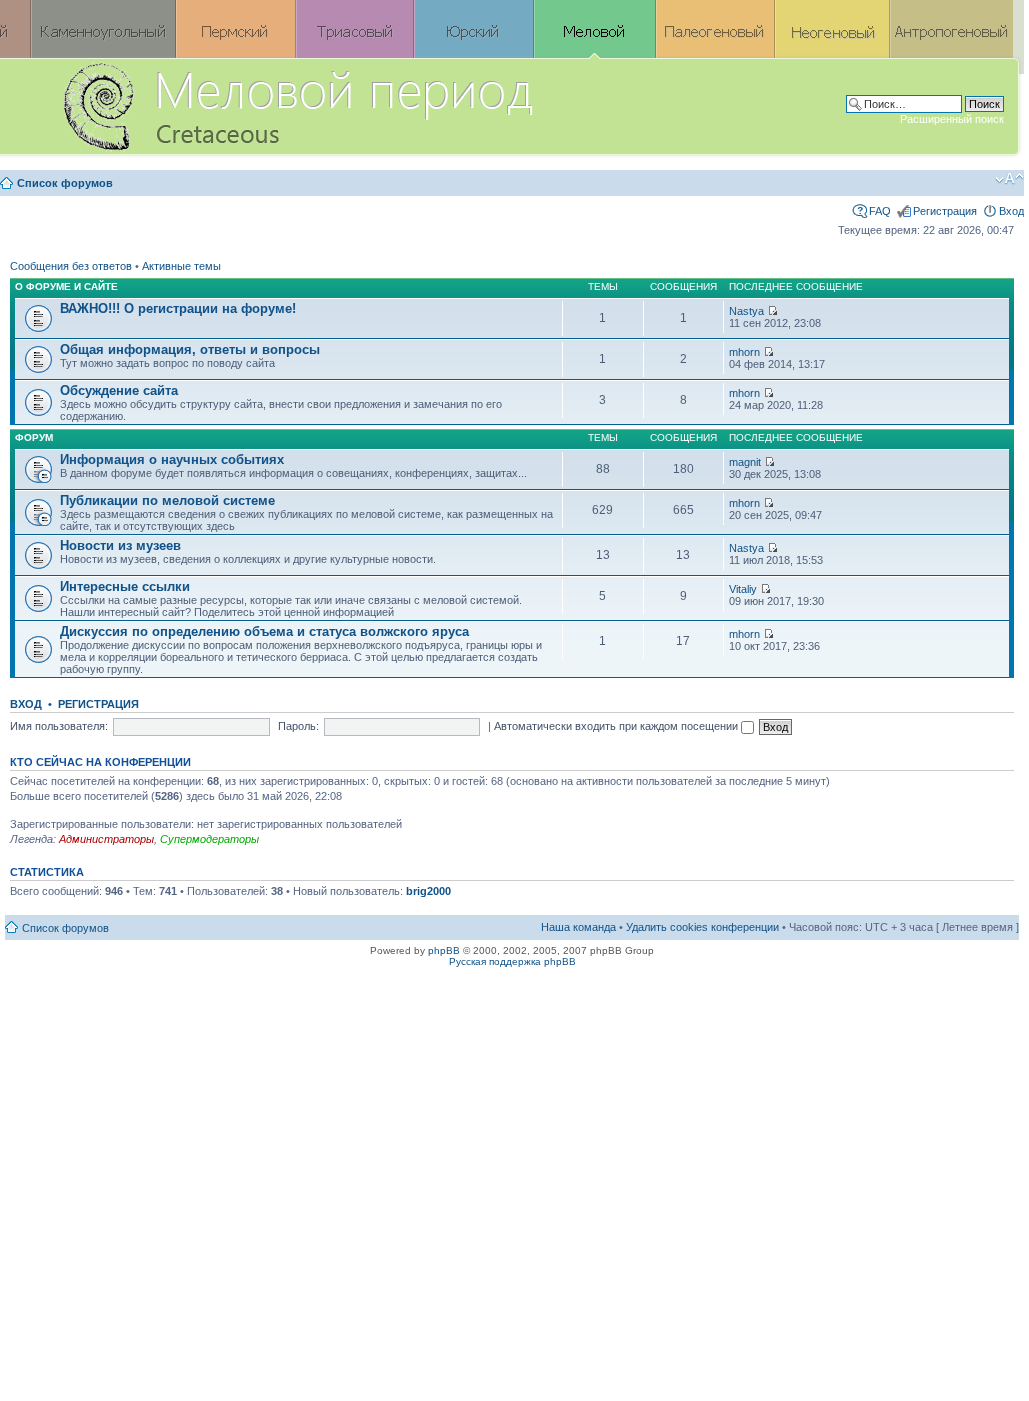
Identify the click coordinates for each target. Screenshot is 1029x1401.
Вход (1011, 211)
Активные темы (181, 266)
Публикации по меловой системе (167, 500)
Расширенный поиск (952, 119)
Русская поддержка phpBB (512, 961)
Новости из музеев (120, 545)
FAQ (880, 211)
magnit (745, 462)
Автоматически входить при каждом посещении (617, 726)
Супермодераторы (209, 839)
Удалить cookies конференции (702, 927)
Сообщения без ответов (71, 266)
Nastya (746, 311)
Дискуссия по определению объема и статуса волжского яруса (264, 631)
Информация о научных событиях (172, 459)
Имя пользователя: (59, 726)
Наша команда (578, 927)
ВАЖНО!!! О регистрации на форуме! (178, 308)
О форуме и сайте (66, 286)
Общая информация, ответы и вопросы (190, 349)
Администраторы (106, 839)
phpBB (444, 950)
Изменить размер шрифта (1009, 179)
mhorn (744, 352)
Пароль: (298, 726)
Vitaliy (743, 589)
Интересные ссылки (125, 586)
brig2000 (428, 891)
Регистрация (945, 211)
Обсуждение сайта (119, 390)
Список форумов (65, 183)
